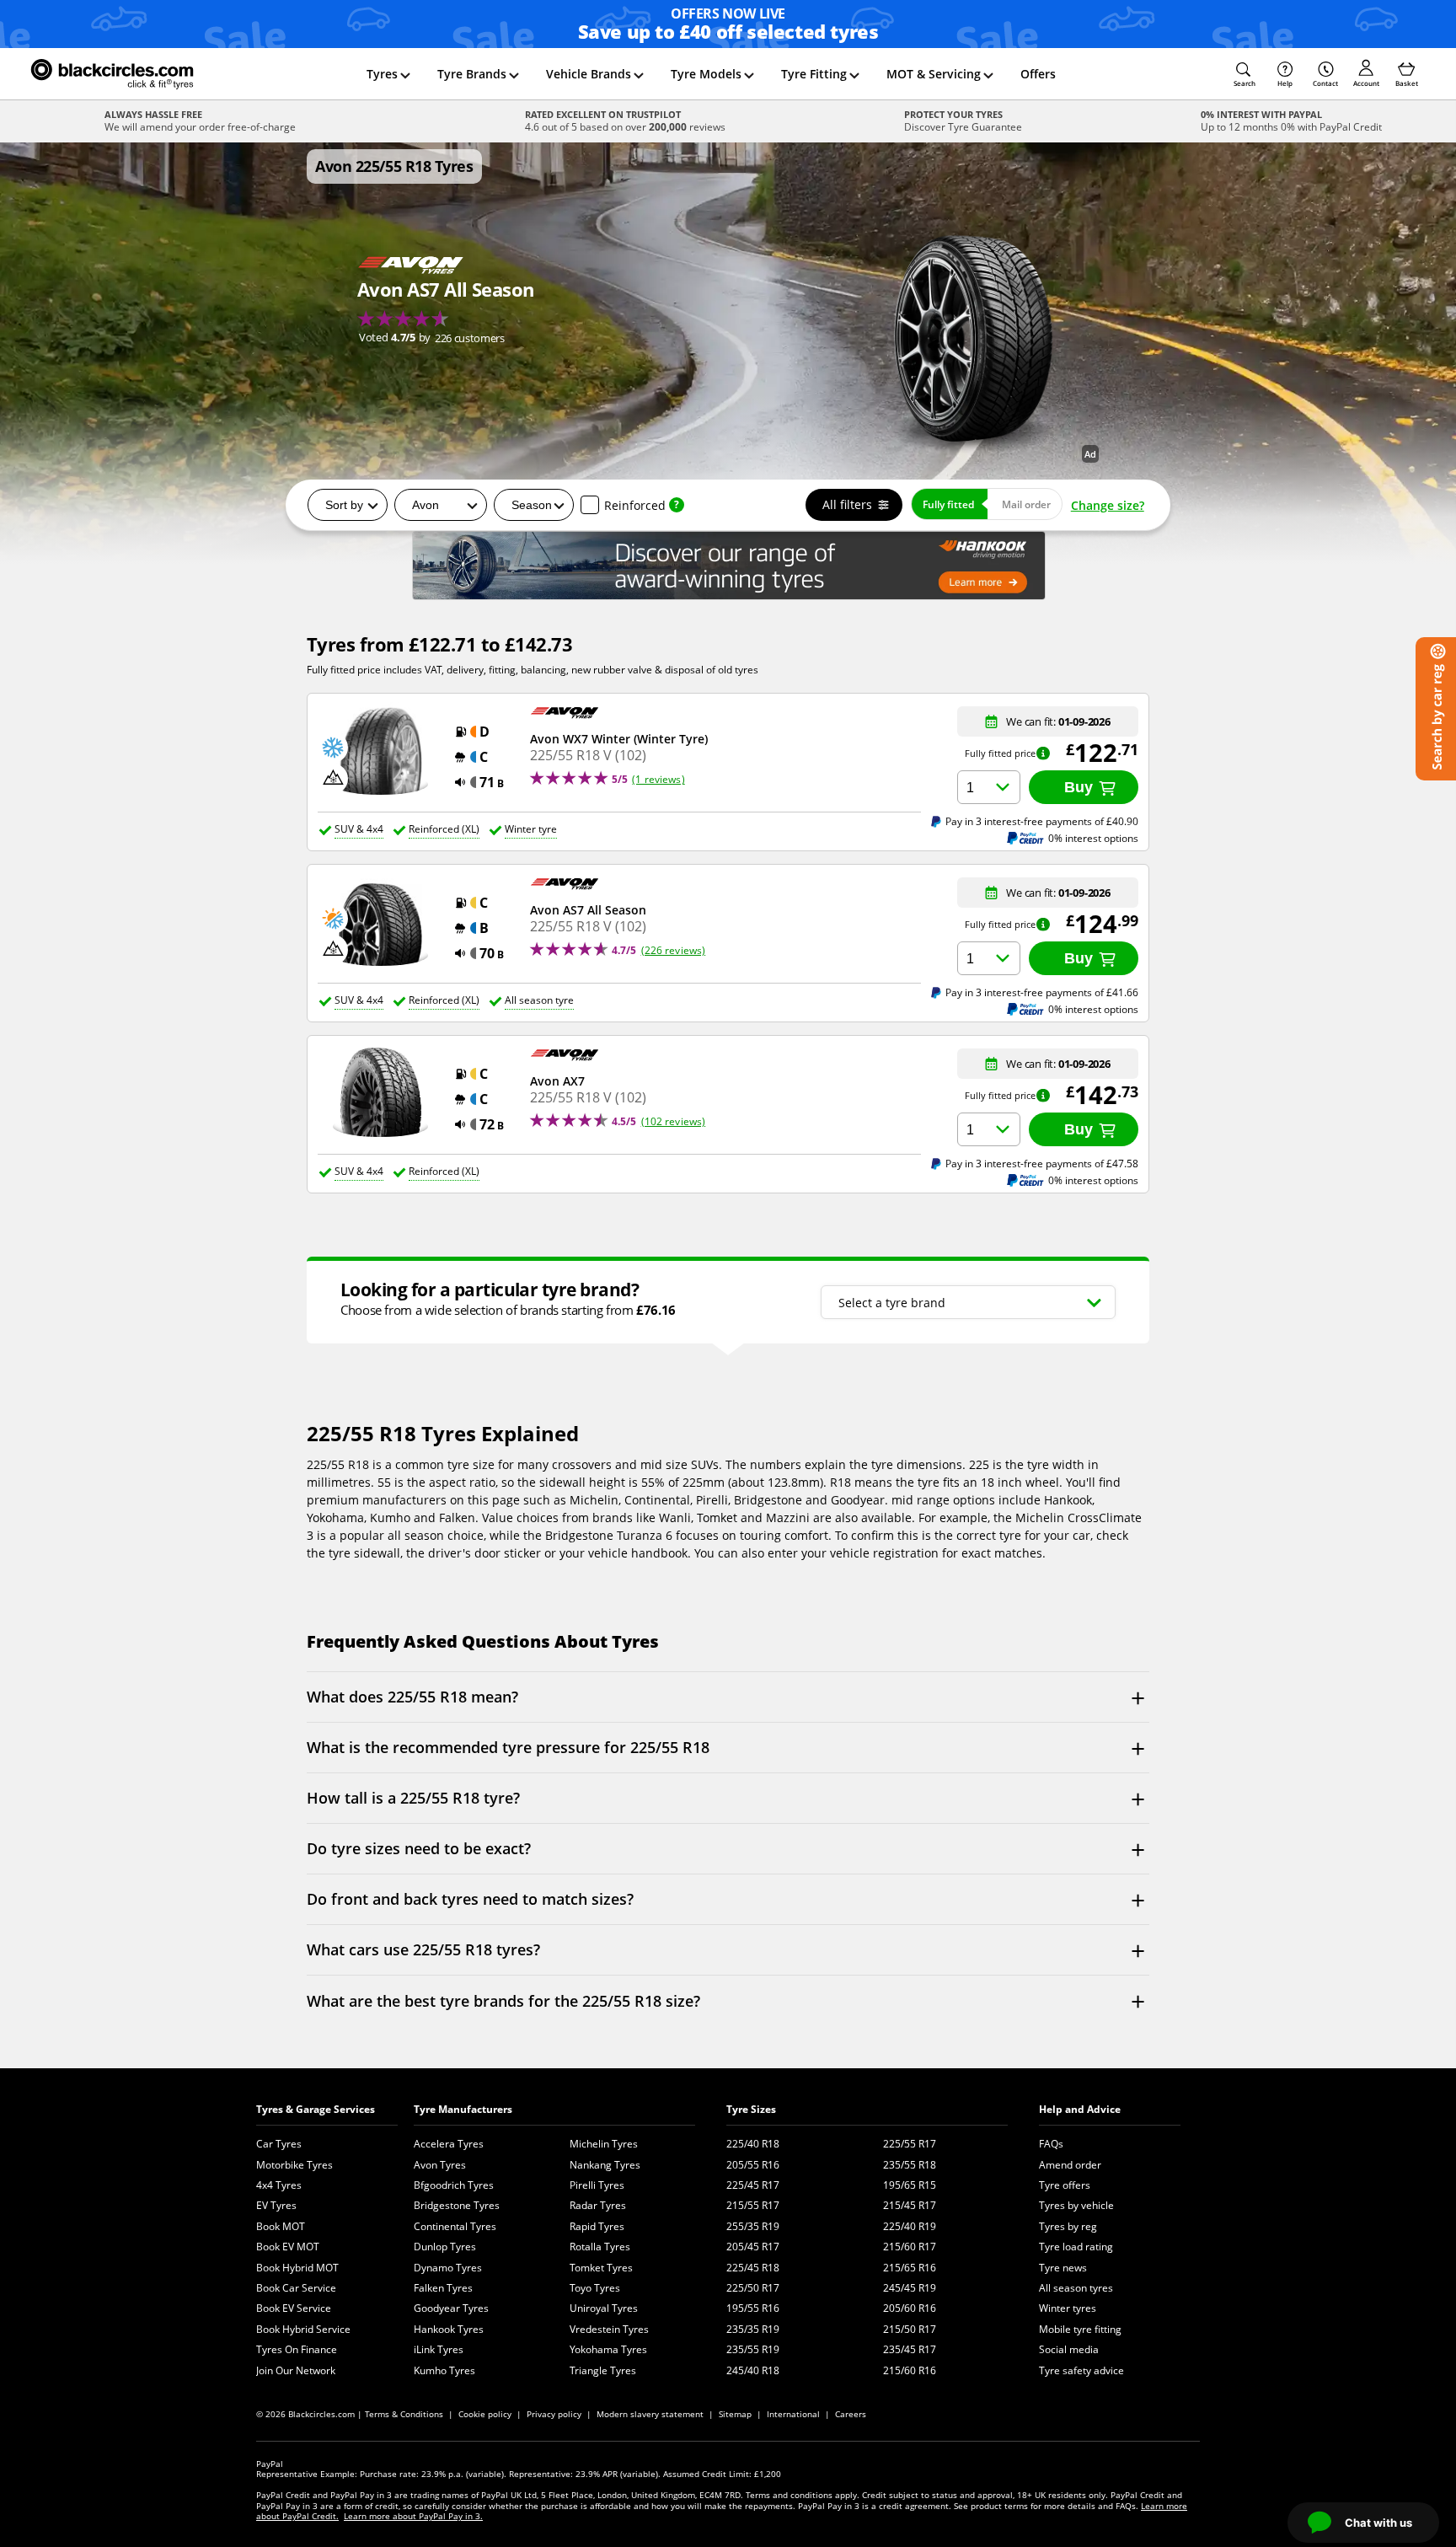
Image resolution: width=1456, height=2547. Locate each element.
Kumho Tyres (444, 2370)
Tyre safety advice (1081, 2370)
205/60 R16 (910, 2308)
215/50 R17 (910, 2329)
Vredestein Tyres (609, 2329)
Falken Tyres (443, 2288)
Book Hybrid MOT (297, 2268)
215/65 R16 (910, 2268)
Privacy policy (554, 2414)
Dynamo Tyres (448, 2268)
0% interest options (1093, 838)
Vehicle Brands (589, 74)
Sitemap (735, 2414)
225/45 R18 (753, 2268)
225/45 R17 (753, 2185)
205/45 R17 (753, 2247)
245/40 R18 (753, 2370)
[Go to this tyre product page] (446, 303)
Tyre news (1063, 2268)
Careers (851, 2414)
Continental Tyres (455, 2226)
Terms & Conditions (404, 2414)
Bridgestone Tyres (457, 2205)
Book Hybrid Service (303, 2329)
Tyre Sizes (751, 2109)
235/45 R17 (910, 2349)
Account (1366, 83)
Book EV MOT (288, 2247)
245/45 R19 (910, 2288)
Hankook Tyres (449, 2329)
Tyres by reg (1068, 2226)
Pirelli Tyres (597, 2185)
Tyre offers (1065, 2185)
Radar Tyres (598, 2205)
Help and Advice (1080, 2109)
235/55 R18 (910, 2165)
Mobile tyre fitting (1080, 2329)
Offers (1038, 74)
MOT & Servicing (934, 74)
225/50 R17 (753, 2288)
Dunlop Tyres (445, 2247)
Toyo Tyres (595, 2288)
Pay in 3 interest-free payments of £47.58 (1042, 1163)
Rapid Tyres (597, 2226)
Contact (1325, 83)
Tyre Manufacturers (463, 2109)
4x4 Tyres (279, 2185)
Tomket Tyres (601, 2268)
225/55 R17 (910, 2144)
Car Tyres (279, 2144)
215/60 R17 (910, 2247)
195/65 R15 (910, 2185)
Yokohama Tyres (608, 2349)
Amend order (1070, 2165)
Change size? (1108, 505)
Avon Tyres (440, 2165)
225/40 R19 (910, 2226)
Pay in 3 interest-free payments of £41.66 (1042, 992)
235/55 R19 (753, 2349)
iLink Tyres (439, 2349)
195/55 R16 (753, 2308)
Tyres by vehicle (1076, 2205)
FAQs (1051, 2144)
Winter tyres (1068, 2308)
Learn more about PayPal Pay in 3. (413, 2516)
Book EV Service (294, 2308)
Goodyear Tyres (451, 2308)
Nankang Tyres (605, 2165)
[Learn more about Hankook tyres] (728, 566)
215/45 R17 (910, 2205)
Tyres (382, 74)
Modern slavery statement (650, 2414)
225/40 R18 (753, 2144)
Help (1285, 83)
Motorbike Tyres (294, 2165)
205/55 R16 (753, 2165)
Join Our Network (296, 2370)
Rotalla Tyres (600, 2247)
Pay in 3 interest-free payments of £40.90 (1042, 821)
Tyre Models (706, 74)
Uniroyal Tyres (604, 2308)
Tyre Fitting (814, 74)
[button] (1245, 74)
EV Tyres (276, 2205)
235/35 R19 (753, 2329)
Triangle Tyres (603, 2370)
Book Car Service (296, 2288)
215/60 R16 (910, 2370)
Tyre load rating (1076, 2247)
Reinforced (635, 505)
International (793, 2414)
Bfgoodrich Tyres (454, 2185)
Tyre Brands (472, 74)
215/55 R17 (753, 2205)
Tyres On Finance (297, 2349)
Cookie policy (485, 2414)
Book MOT (281, 2226)
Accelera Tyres (449, 2144)
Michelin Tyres (604, 2144)
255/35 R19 (753, 2226)
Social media (1069, 2349)
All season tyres (1076, 2288)
